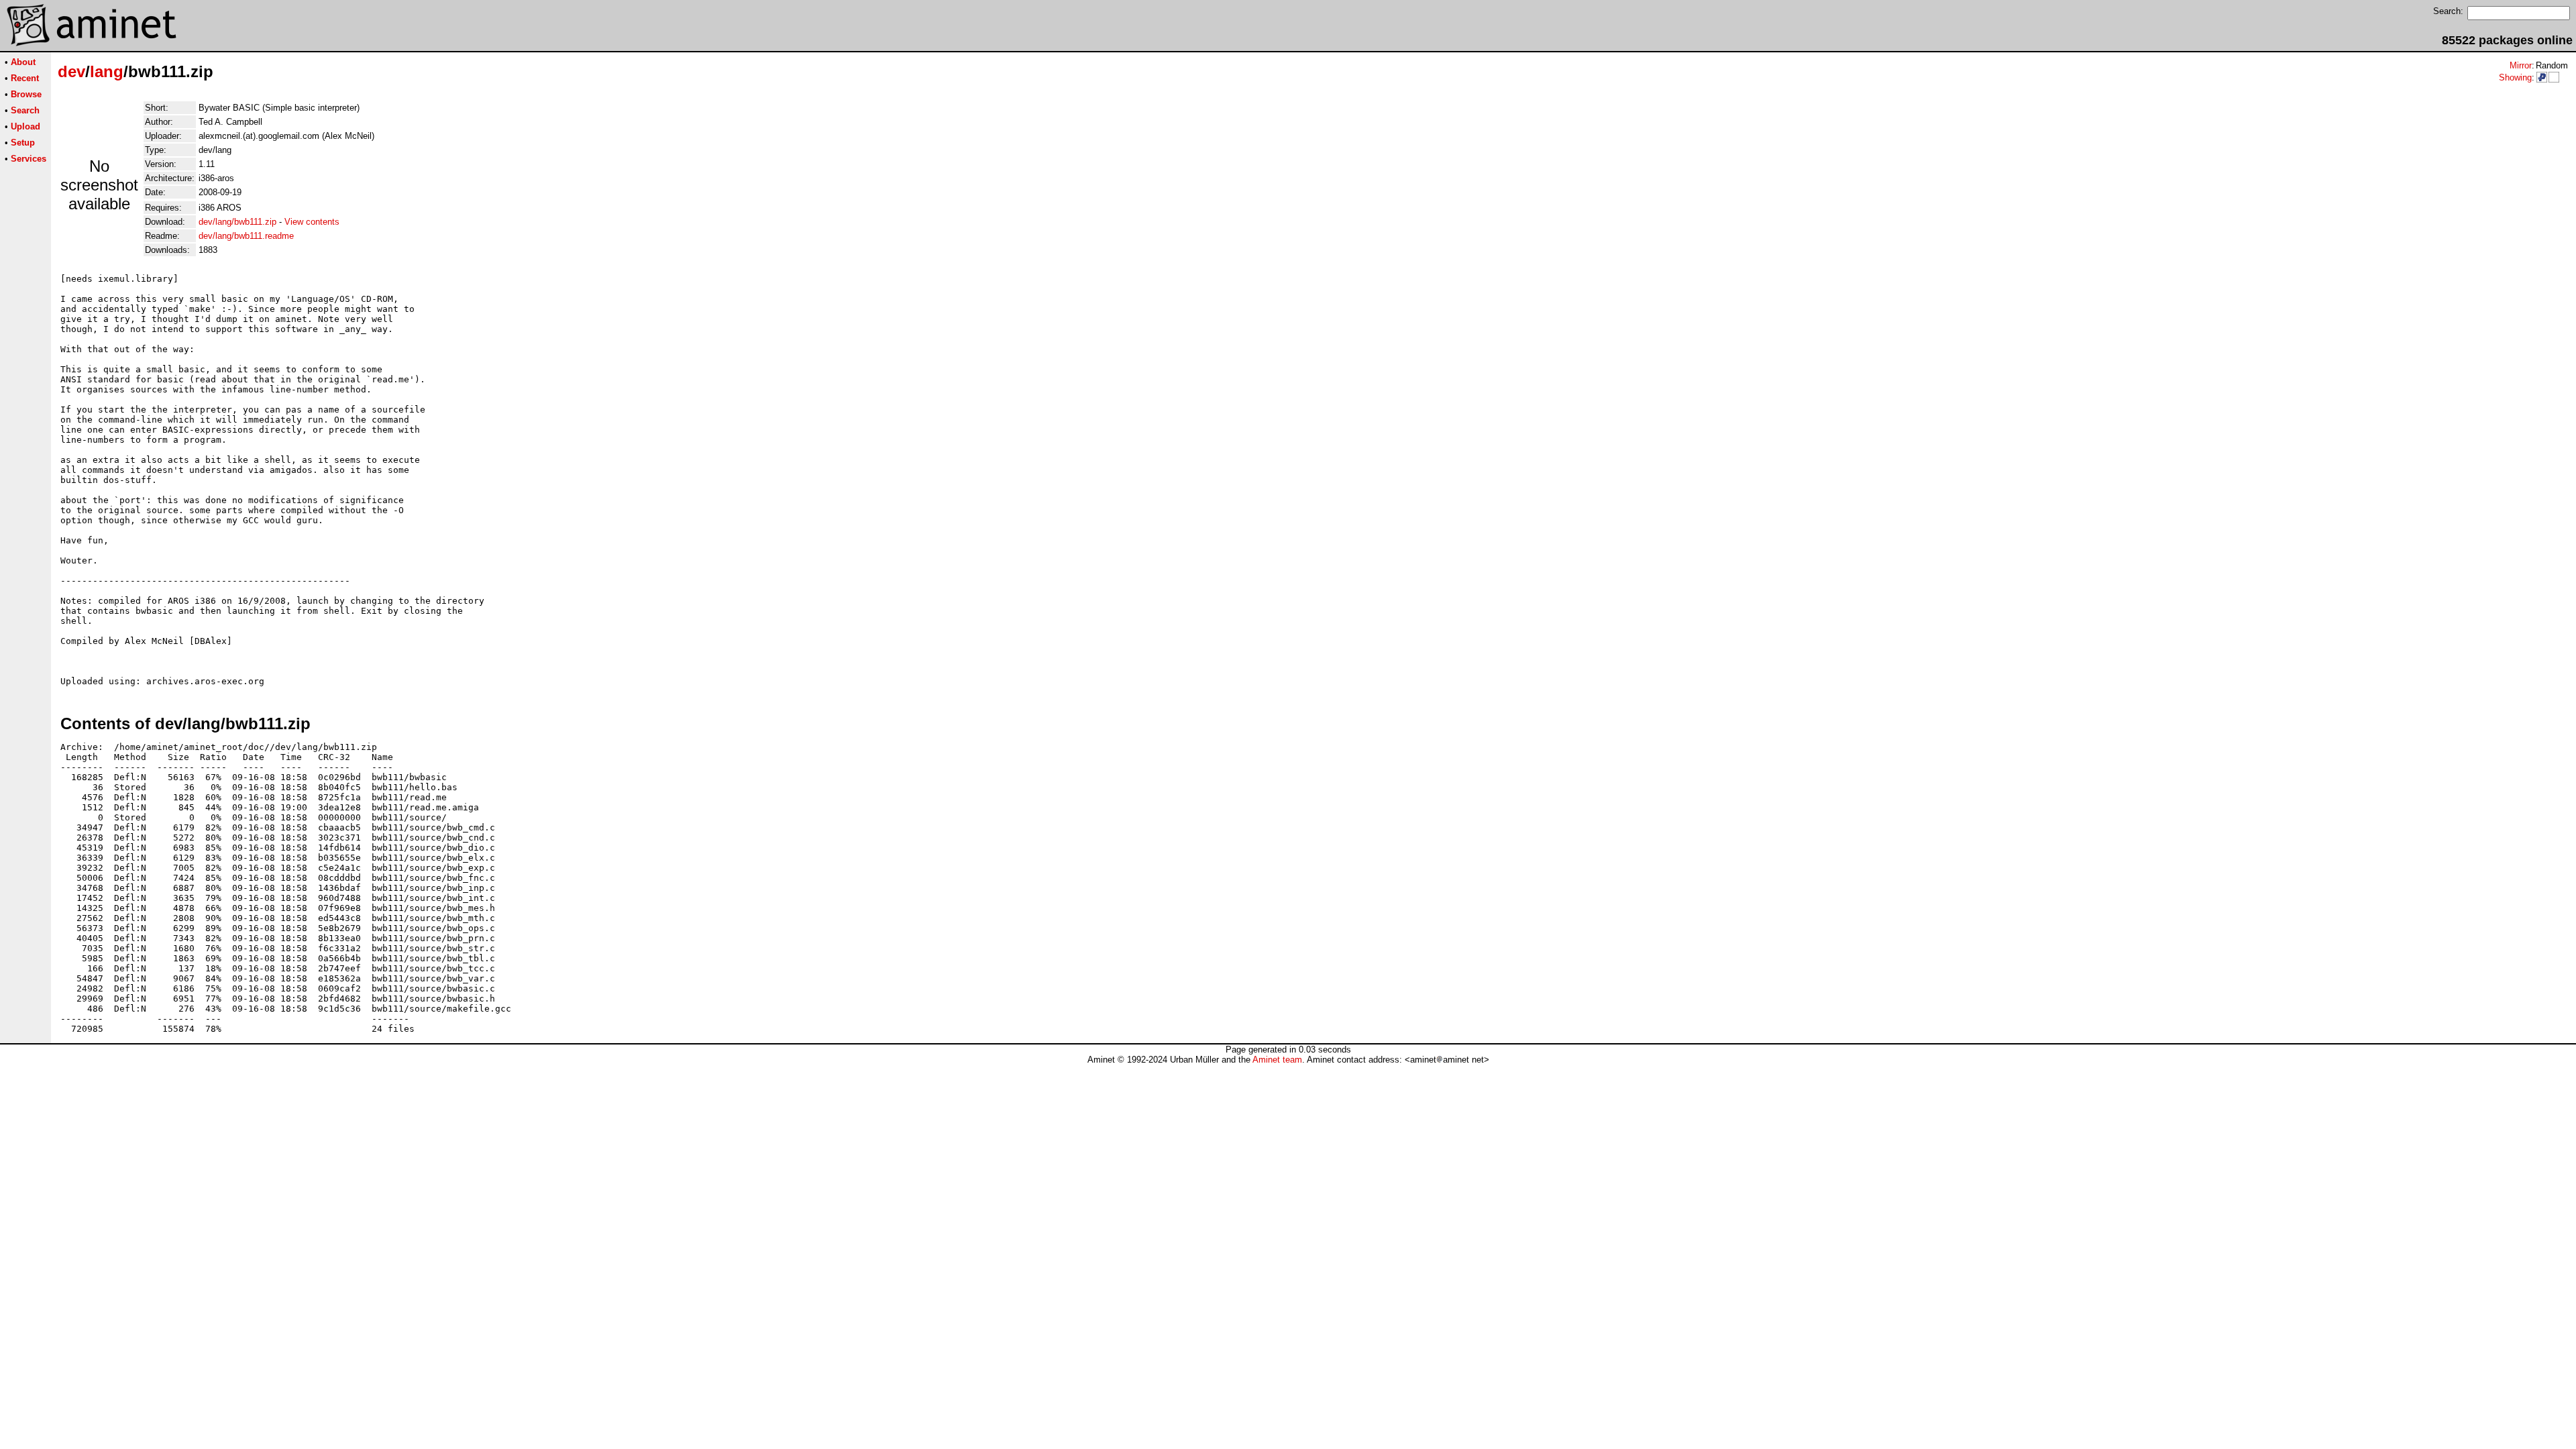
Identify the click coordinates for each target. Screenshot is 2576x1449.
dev (71, 71)
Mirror (2521, 65)
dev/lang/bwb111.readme (246, 236)
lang (107, 71)
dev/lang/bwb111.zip (237, 222)
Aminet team (1277, 1060)
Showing (2515, 77)
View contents (312, 222)
